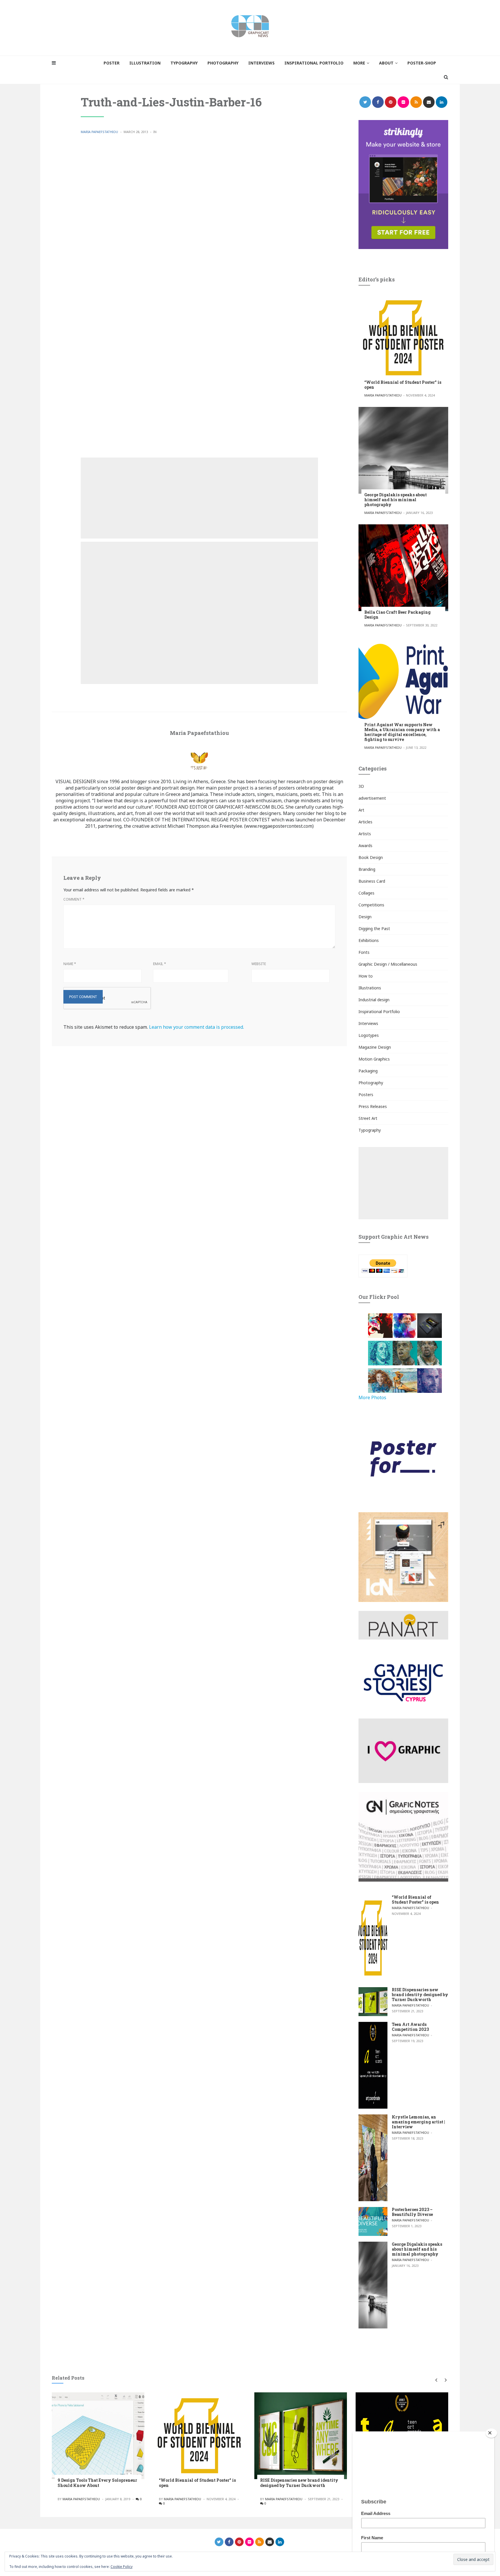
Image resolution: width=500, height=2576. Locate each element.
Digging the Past (374, 929)
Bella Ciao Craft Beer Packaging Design (397, 615)
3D (361, 786)
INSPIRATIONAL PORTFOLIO (314, 63)
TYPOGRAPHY (184, 63)
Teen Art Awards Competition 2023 (410, 2027)
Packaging (368, 1071)
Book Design (371, 857)
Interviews (368, 1023)
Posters (366, 1095)
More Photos (372, 1397)
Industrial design (374, 1000)
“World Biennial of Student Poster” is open (403, 385)
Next (445, 2380)
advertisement (372, 798)
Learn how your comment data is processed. (196, 1027)
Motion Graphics (374, 1059)
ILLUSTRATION (145, 63)
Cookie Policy (122, 2567)
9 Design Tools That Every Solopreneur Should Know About (97, 2483)
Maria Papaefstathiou (99, 132)
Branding (367, 869)
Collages (366, 893)
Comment (74, 899)
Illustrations (370, 988)
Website (259, 964)
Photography (371, 1083)
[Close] (491, 2433)
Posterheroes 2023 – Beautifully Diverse (412, 2212)
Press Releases (373, 1106)
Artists (365, 834)
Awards (365, 846)
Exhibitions (369, 940)
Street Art (368, 1118)
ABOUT (386, 63)
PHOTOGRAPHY (223, 63)
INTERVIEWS (261, 63)
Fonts (364, 952)
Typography (370, 1130)
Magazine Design (375, 1047)
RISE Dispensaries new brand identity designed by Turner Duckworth (420, 1995)
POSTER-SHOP (422, 63)
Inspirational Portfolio (379, 1012)
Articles (365, 822)
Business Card (372, 881)
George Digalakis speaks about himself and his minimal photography (396, 500)
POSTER (112, 63)
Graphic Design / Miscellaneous (388, 964)
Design (365, 917)
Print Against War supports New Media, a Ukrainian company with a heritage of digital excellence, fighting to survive (402, 732)
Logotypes (369, 1035)
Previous (436, 2380)
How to (366, 976)
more (359, 63)
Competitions (371, 905)
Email (160, 964)
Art (361, 810)
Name (70, 964)
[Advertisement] (199, 498)
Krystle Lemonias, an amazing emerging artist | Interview (418, 2122)
